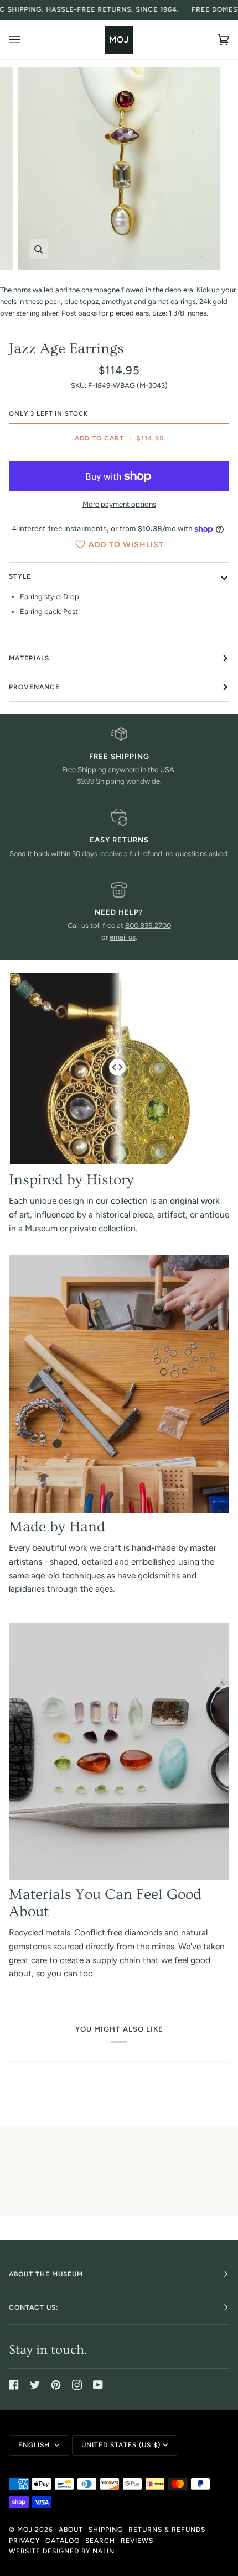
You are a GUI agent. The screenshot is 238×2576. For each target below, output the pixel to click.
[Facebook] (14, 2385)
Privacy (24, 2541)
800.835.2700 (148, 925)
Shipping (106, 2530)
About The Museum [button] (46, 2274)
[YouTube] (98, 2385)
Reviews (137, 2541)
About (71, 2530)
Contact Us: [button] (33, 2307)
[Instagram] (77, 2385)
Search (100, 2541)
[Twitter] (35, 2385)
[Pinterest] (56, 2385)
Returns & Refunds (167, 2530)
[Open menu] (25, 40)
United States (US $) (121, 2445)
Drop (71, 597)
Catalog (63, 2541)
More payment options (119, 504)
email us (123, 937)
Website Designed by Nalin (62, 2551)
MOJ (25, 2530)
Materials (29, 658)
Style (20, 576)
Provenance (34, 687)
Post (71, 612)
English (35, 2445)
